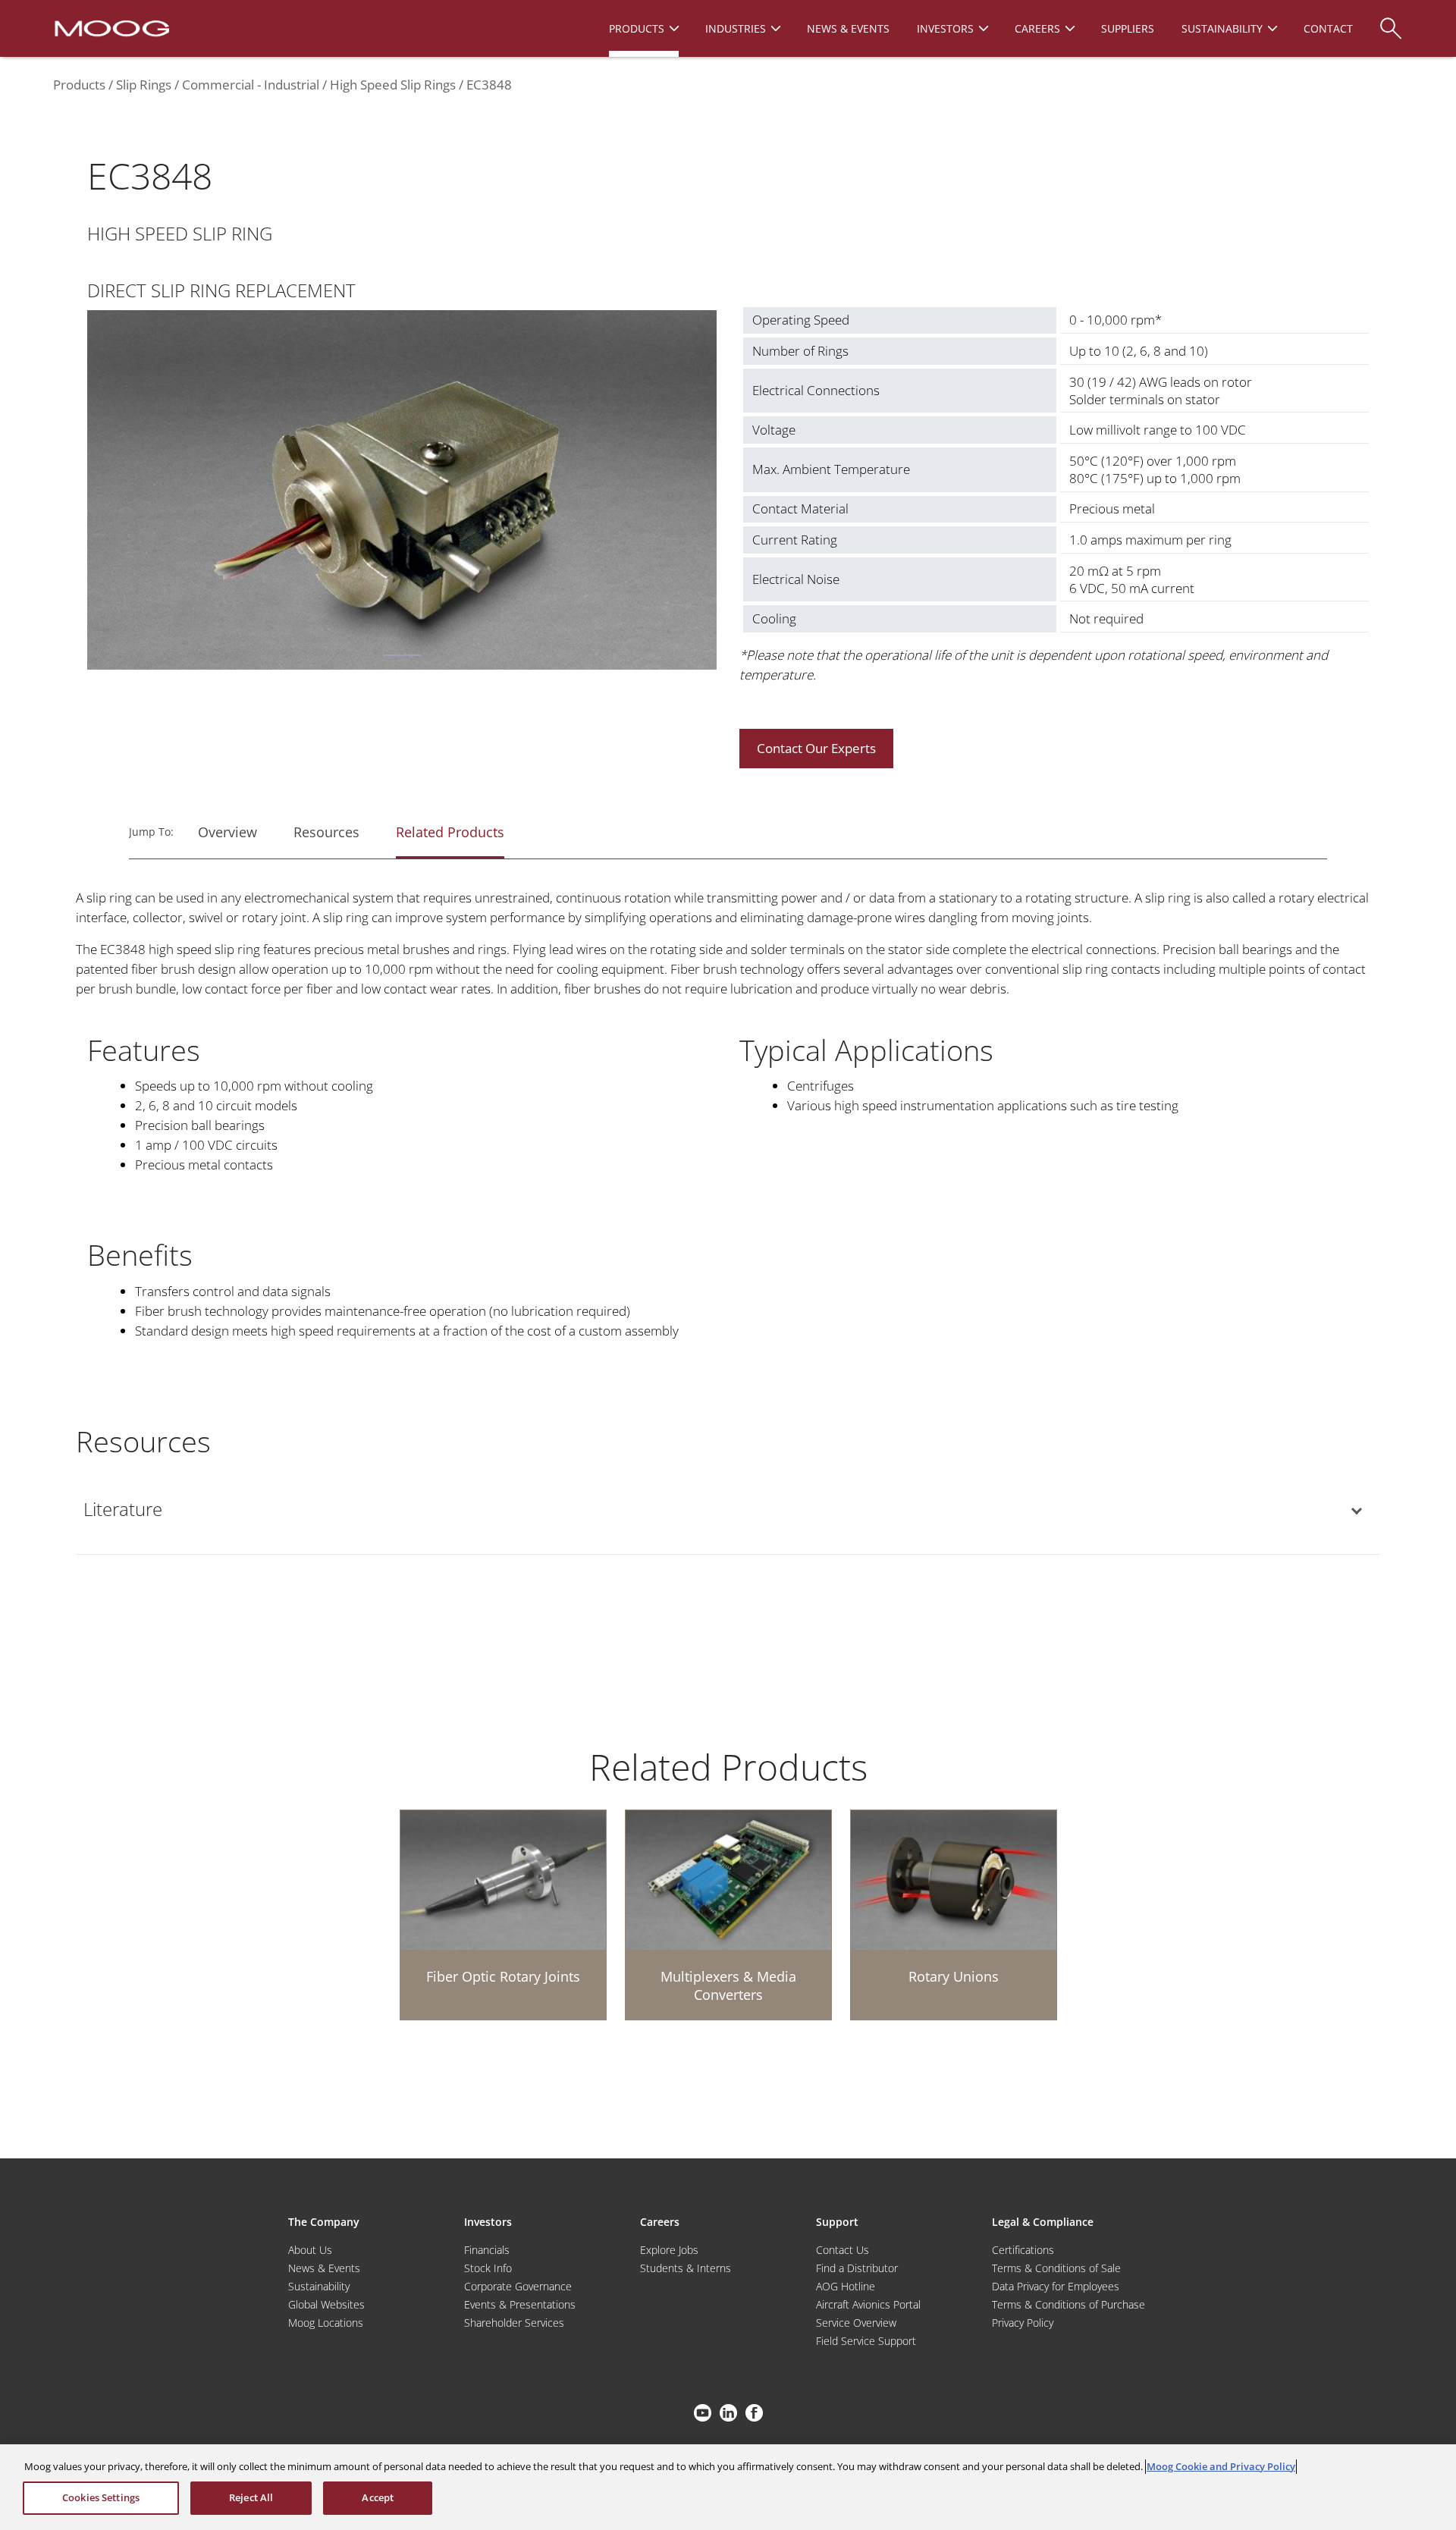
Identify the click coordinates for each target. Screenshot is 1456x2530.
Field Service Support (866, 2341)
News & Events (324, 2268)
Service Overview (856, 2323)
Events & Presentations (520, 2304)
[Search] (1391, 21)
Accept (378, 2497)
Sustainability (319, 2286)
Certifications (1023, 2250)
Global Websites (326, 2304)
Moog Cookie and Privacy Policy (1221, 2466)
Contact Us (843, 2250)
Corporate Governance (518, 2286)
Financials (487, 2250)
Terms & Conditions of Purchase (1068, 2304)
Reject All (251, 2497)
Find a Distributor (857, 2268)
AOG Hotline (846, 2286)
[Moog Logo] (110, 27)
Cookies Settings (101, 2497)
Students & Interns (686, 2268)
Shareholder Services (514, 2323)
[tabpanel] (402, 493)
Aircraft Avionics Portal (868, 2304)
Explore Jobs (669, 2250)
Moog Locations (326, 2323)
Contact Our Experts (816, 748)
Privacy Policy (1023, 2323)
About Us (310, 2250)
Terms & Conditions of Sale (1056, 2268)
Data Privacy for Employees (1056, 2286)
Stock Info (488, 2268)
